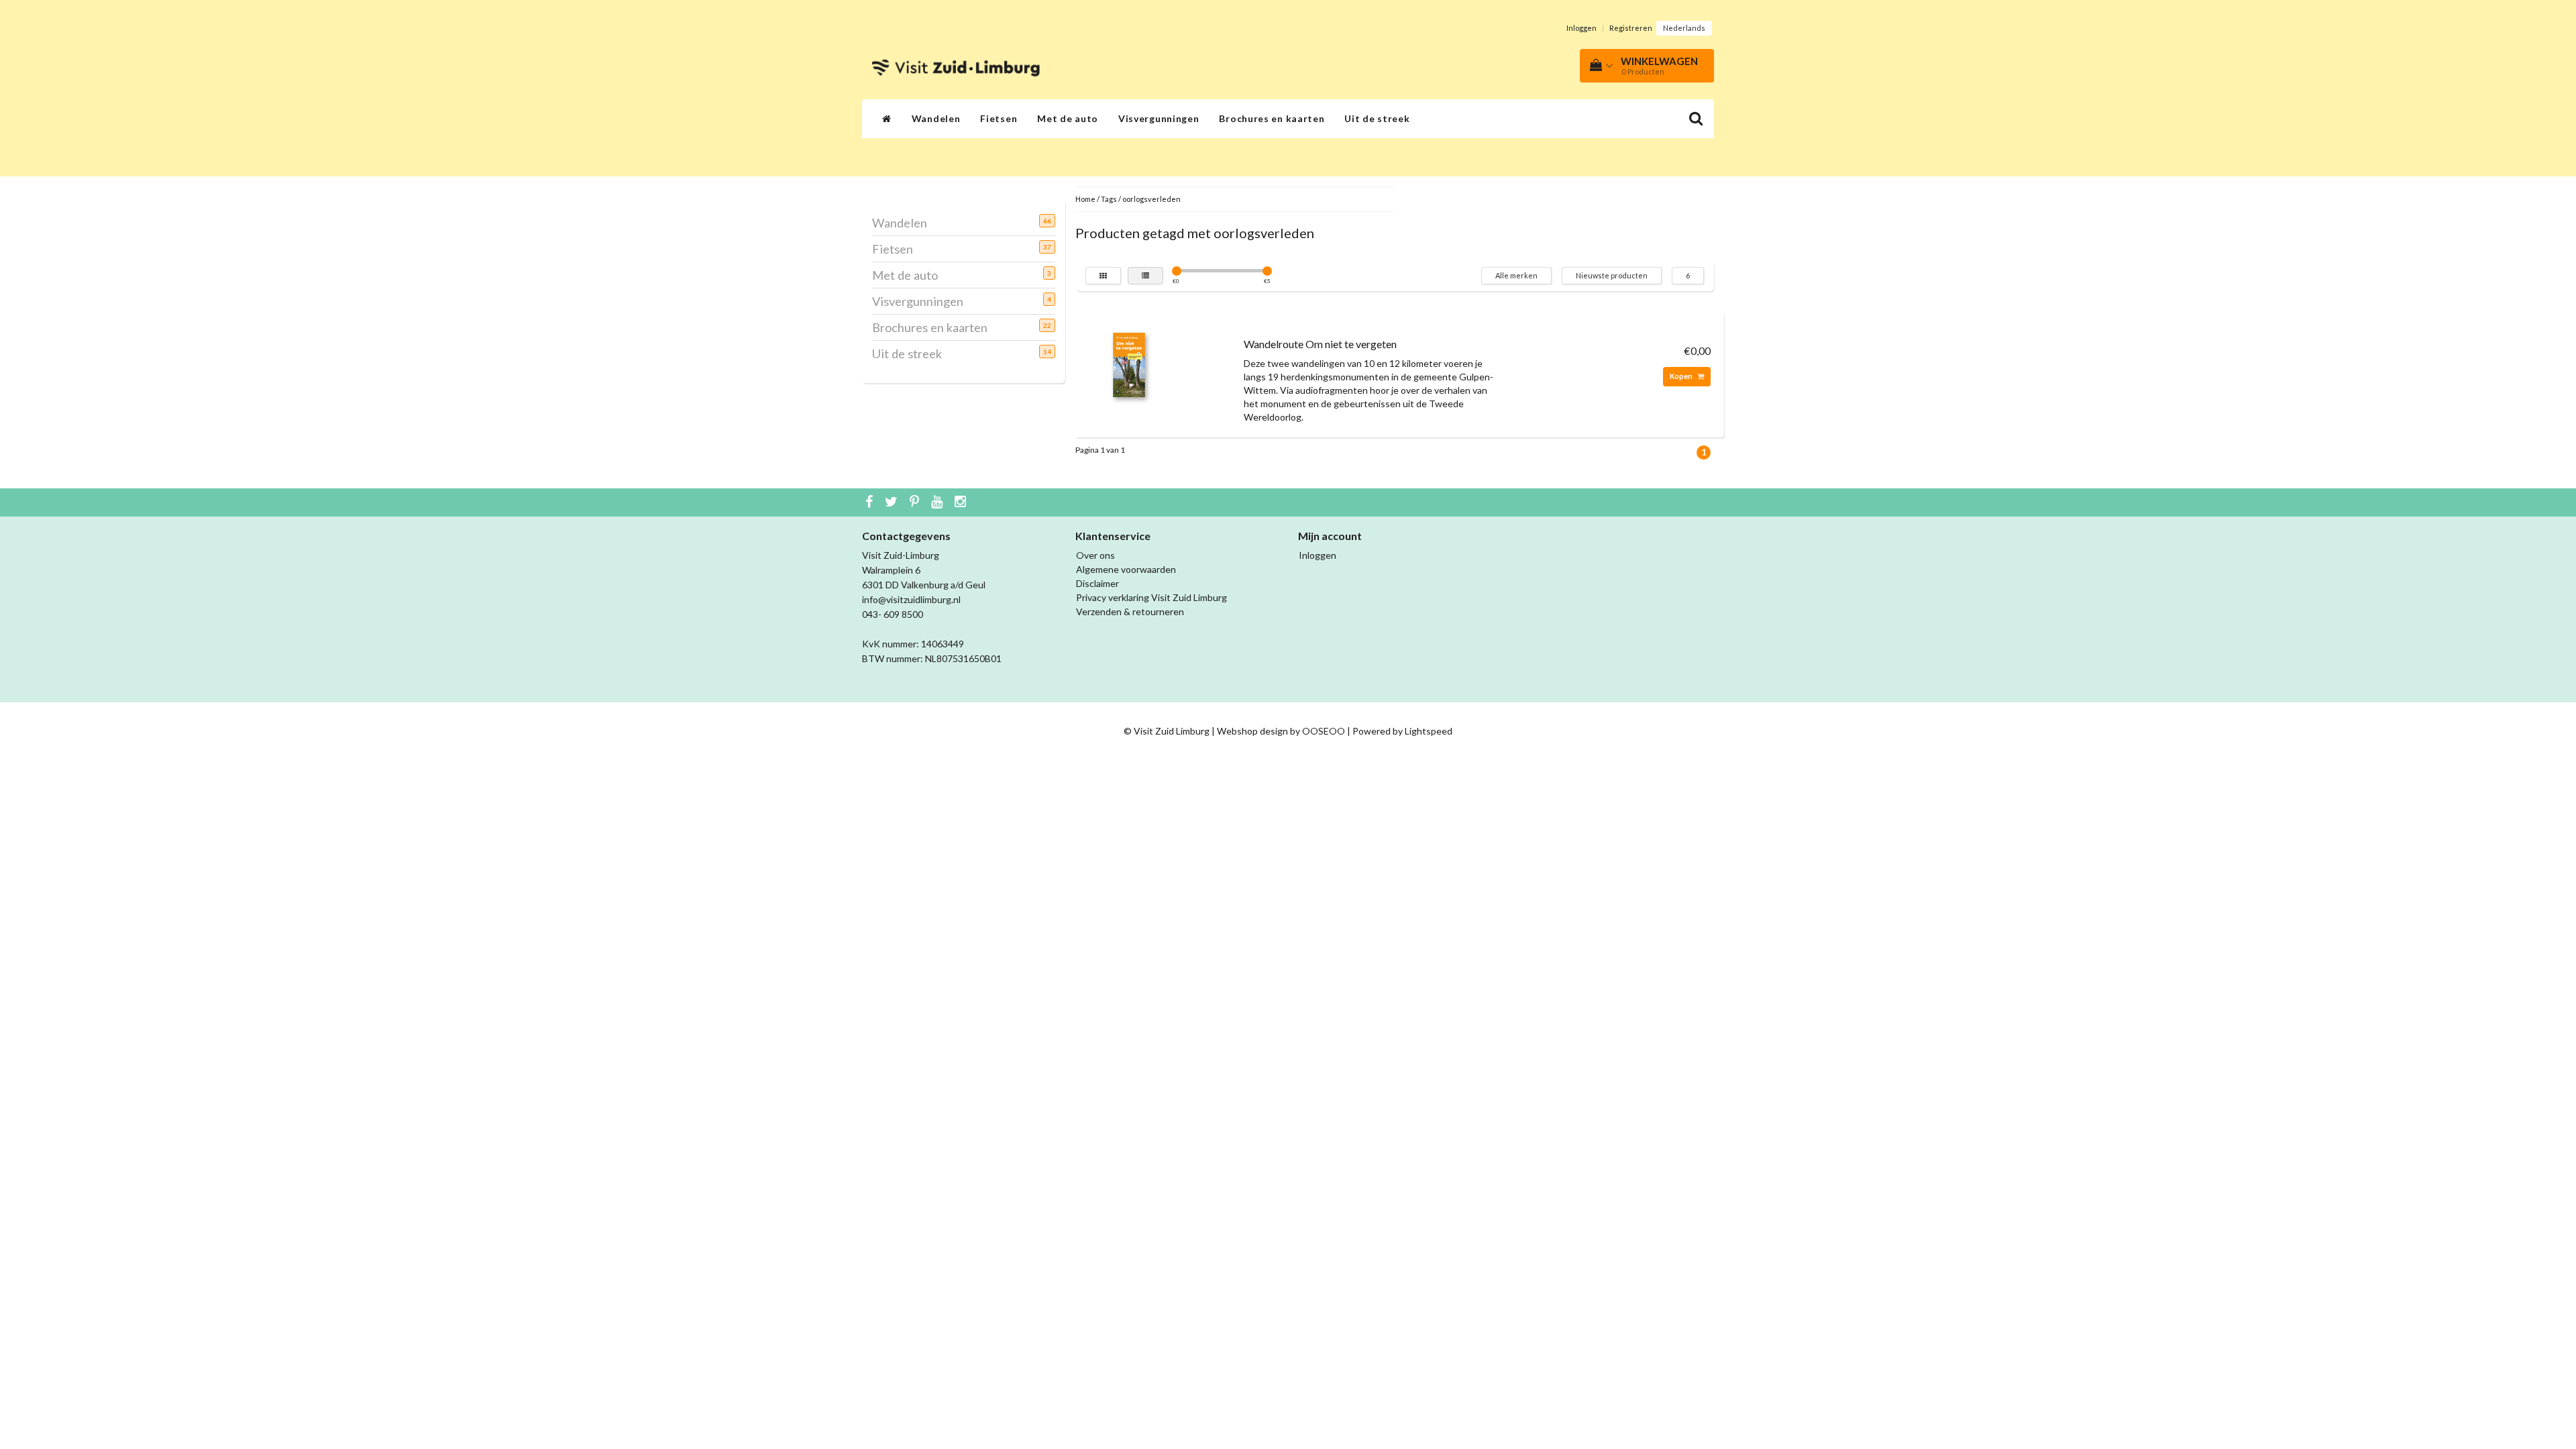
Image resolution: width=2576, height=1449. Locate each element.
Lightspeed (1429, 731)
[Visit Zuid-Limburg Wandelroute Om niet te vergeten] (1129, 364)
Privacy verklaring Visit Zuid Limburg (1151, 597)
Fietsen (999, 118)
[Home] (887, 119)
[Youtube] (938, 502)
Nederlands (1684, 28)
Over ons (1095, 555)
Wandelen (936, 118)
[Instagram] (962, 502)
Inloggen (1581, 28)
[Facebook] (871, 502)
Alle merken (1516, 275)
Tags (1109, 199)
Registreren (1631, 28)
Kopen (1682, 376)
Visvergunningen (1159, 118)
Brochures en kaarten (1272, 118)
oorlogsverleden (1151, 199)
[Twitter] (893, 502)
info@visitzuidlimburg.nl (911, 599)
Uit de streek (1377, 118)
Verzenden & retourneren (1130, 611)
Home (1085, 199)
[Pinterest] (916, 502)
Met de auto (1068, 118)
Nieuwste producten (1612, 275)
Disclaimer (1097, 583)
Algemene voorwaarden (1126, 569)
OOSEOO (1324, 731)
